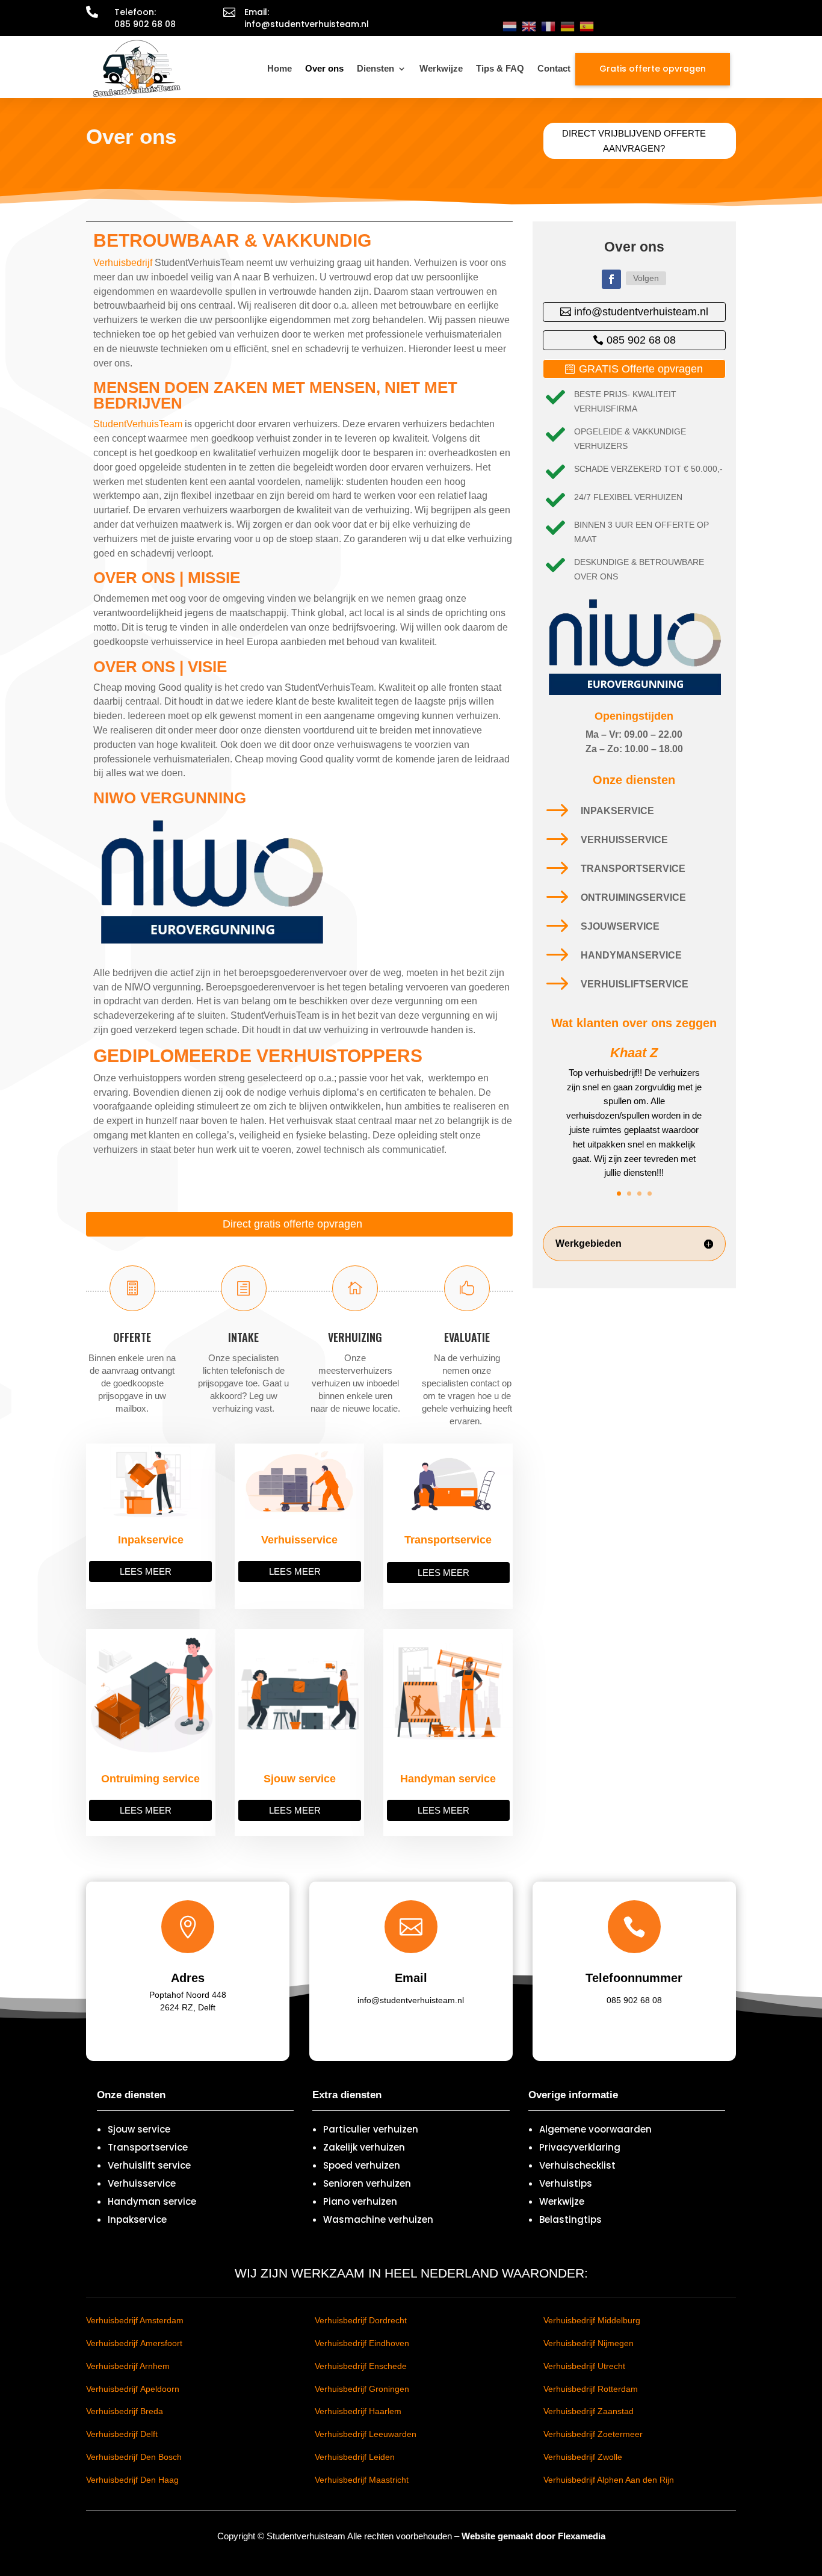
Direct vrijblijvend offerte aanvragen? (634, 141)
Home (280, 68)
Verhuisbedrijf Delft (122, 2434)
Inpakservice (137, 2219)
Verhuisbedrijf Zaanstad (589, 2411)
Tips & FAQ (500, 68)
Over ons (324, 68)
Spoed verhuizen (362, 2165)
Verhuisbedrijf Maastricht (362, 2480)
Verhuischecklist (577, 2165)
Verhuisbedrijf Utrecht (584, 2366)
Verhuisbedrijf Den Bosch (134, 2457)
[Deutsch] (567, 26)
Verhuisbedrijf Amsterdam (135, 2320)
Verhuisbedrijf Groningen (362, 2389)
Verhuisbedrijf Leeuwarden (366, 2434)
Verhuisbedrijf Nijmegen (589, 2343)
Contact (554, 68)
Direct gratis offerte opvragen (292, 1224)
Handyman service (152, 2201)
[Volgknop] (611, 279)
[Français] (548, 26)
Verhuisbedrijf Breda (125, 2411)
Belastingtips (570, 2219)
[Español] (587, 26)
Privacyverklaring (580, 2147)
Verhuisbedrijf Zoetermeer (593, 2434)
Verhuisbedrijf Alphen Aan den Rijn (609, 2480)
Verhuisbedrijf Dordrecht (361, 2320)
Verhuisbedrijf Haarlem (358, 2411)
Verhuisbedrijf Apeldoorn (133, 2389)
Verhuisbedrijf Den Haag (132, 2480)
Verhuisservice (142, 2183)
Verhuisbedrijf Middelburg (592, 2320)
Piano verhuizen (360, 2201)
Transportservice (148, 2147)
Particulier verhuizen (371, 2129)
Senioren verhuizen (367, 2183)
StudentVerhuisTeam (138, 424)
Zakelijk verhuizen (364, 2147)
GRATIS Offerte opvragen (641, 369)
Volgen (646, 278)
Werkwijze (441, 68)
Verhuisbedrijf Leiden (355, 2457)
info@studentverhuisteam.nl (641, 312)
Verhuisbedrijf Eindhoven (362, 2343)
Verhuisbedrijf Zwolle (583, 2457)
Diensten (375, 68)
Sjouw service (139, 2129)
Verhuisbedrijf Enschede (361, 2366)
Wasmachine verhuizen (378, 2219)
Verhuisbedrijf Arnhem (128, 2366)
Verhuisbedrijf (123, 263)
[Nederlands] (510, 26)
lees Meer (146, 1571)
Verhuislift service (149, 2165)
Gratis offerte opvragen (653, 69)
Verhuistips (566, 2183)
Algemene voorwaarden (595, 2129)
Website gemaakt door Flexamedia (533, 2536)
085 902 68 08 (641, 340)
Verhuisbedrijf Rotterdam (591, 2389)
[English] (529, 26)
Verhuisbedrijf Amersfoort (134, 2343)
